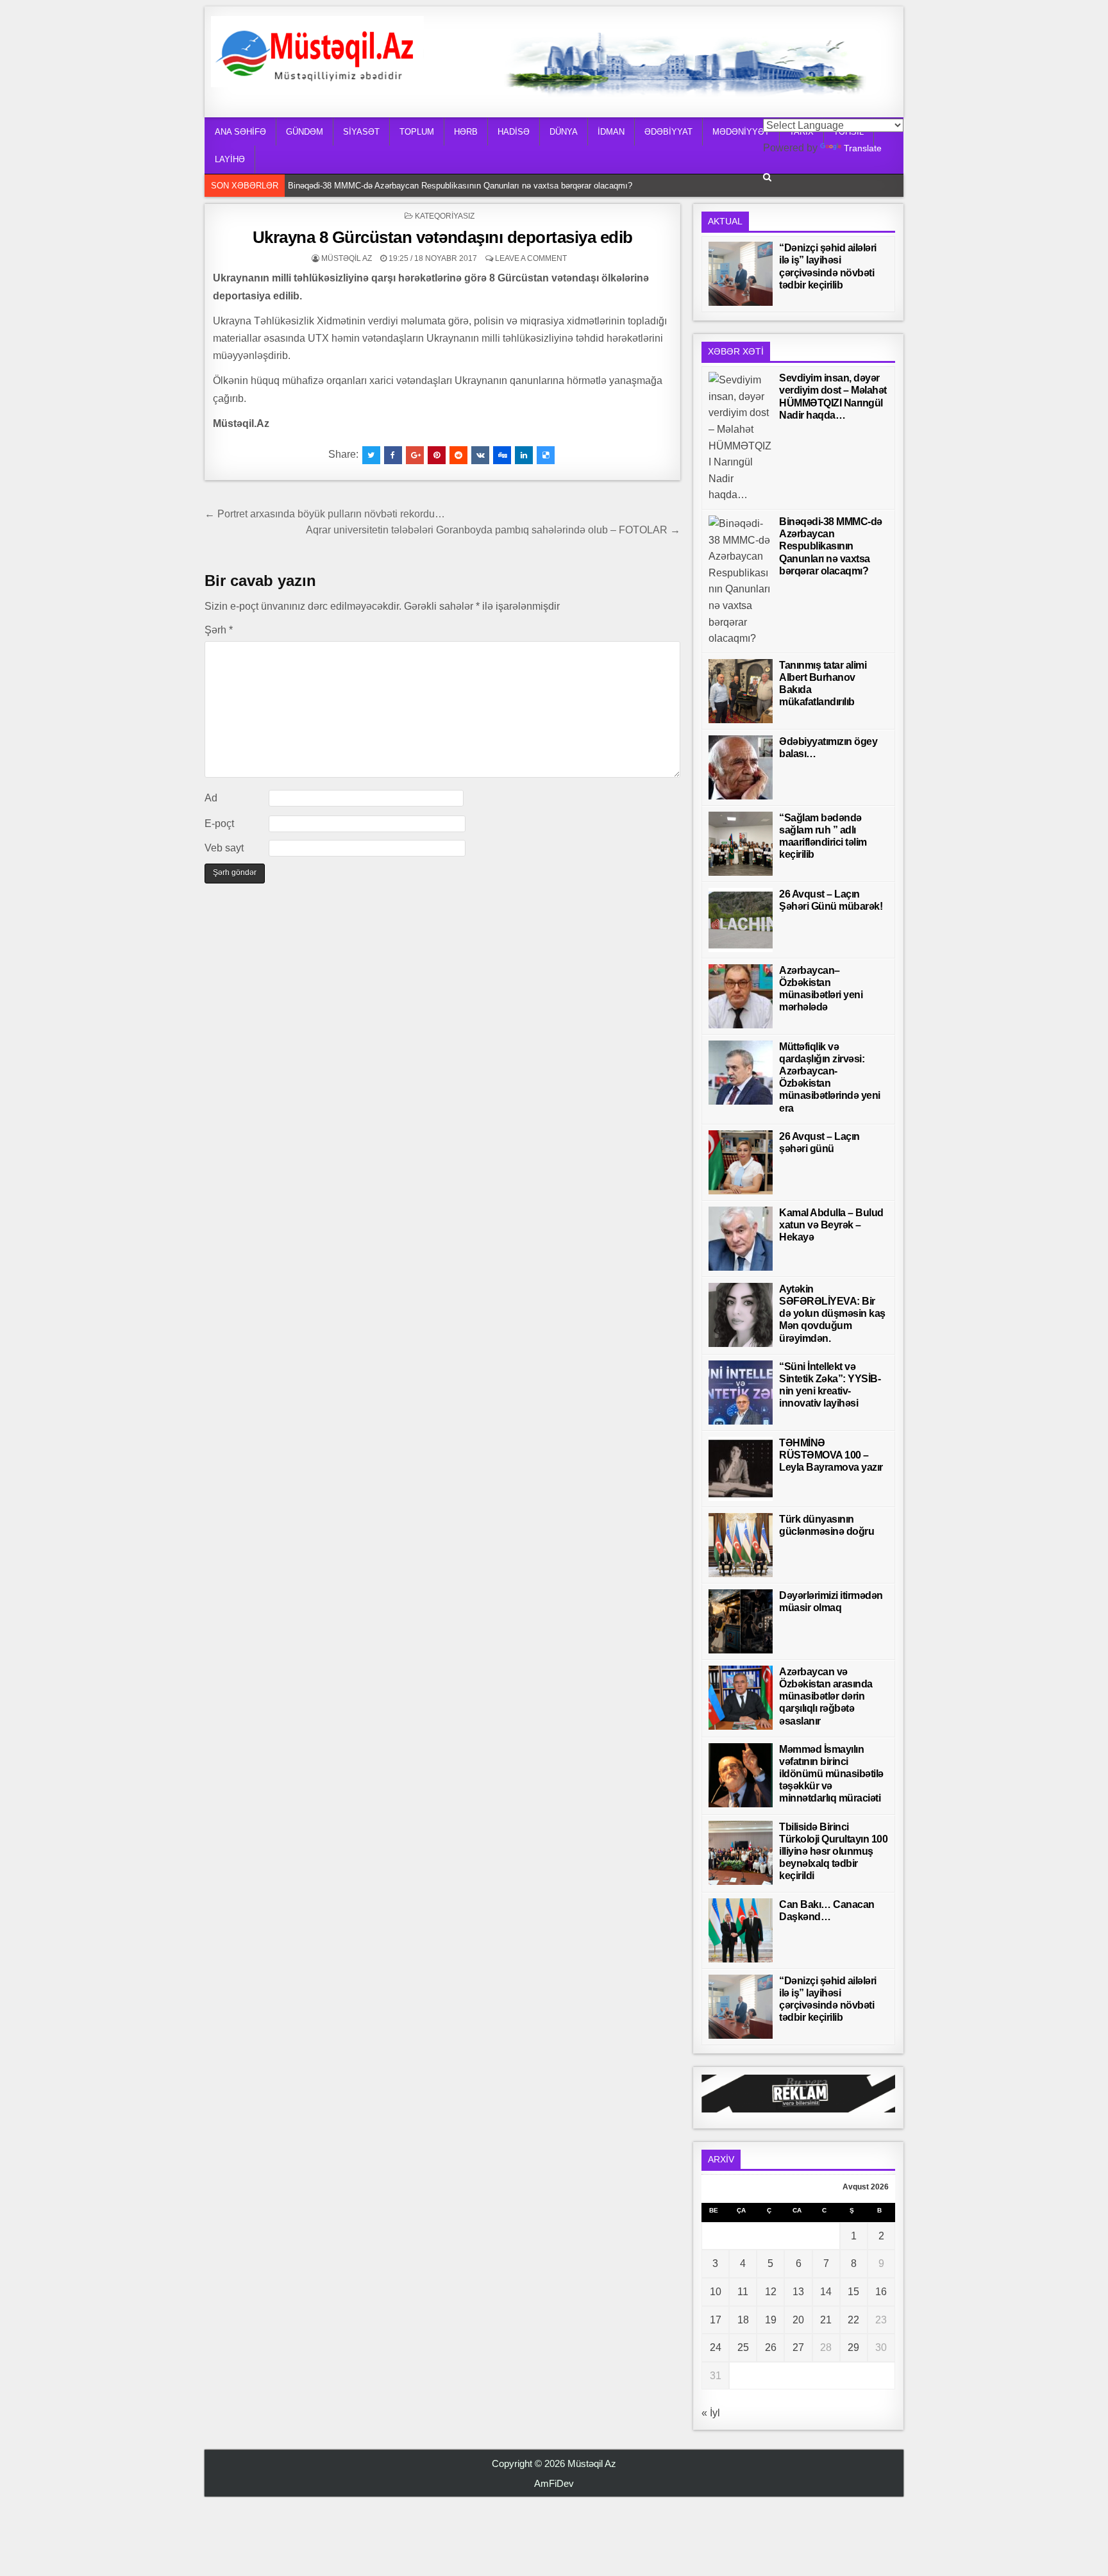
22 (853, 2320)
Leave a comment (531, 258)
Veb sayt (224, 848)
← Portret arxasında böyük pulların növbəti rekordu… (325, 514)
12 (771, 2292)
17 (716, 2320)
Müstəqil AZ (347, 258)
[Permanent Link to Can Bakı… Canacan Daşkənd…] (741, 1930)
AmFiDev (554, 2483)
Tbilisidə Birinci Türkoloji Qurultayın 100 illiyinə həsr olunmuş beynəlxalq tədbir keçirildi (833, 1852)
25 (743, 2347)
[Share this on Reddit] (458, 455)
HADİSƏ (514, 132)
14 (826, 2292)
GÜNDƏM (305, 132)
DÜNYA (564, 132)
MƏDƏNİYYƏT (741, 132)
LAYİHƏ (230, 159)
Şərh (219, 630)
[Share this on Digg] (502, 455)
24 (716, 2347)
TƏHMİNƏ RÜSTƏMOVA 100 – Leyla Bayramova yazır (831, 1455)
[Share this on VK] (480, 455)
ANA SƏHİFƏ (240, 132)
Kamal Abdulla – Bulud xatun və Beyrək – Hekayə (831, 1225)
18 (743, 2320)
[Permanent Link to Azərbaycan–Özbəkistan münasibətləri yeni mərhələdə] (741, 996)
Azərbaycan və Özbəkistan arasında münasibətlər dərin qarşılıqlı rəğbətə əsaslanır (826, 1696)
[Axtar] (767, 177)
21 (826, 2320)
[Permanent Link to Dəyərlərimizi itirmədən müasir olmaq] (741, 1621)
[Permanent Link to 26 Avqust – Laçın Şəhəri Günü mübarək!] (741, 920)
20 (798, 2320)
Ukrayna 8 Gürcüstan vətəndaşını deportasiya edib (443, 237)
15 (853, 2292)
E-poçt (219, 824)
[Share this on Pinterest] (437, 455)
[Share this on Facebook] (393, 455)
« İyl (711, 2413)
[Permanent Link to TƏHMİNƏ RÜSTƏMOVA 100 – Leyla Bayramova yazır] (741, 1469)
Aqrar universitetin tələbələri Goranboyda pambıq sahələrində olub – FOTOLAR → (493, 530)
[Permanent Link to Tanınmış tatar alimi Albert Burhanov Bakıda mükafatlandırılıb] (741, 691)
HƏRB (466, 132)
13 (798, 2292)
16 (881, 2292)
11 (743, 2292)
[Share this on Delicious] (546, 455)
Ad (211, 798)
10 (716, 2292)
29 (853, 2347)
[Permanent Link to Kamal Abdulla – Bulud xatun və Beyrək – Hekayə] (741, 1239)
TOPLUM (417, 132)
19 (771, 2320)
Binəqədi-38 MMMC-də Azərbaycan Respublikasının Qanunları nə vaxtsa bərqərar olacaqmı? (463, 186)
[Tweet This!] (371, 455)
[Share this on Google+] (415, 455)
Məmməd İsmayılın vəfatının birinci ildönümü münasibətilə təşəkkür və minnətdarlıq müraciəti (831, 1774)
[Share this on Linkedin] (524, 455)
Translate (863, 148)
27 (798, 2347)
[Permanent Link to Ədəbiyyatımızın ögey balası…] (741, 767)
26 (771, 2347)
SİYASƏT (361, 132)
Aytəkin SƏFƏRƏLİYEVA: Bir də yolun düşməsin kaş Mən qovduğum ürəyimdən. (832, 1314)
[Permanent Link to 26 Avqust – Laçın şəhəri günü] (741, 1162)
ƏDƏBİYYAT (668, 132)
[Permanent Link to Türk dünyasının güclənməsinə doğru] (741, 1545)
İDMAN (611, 132)
